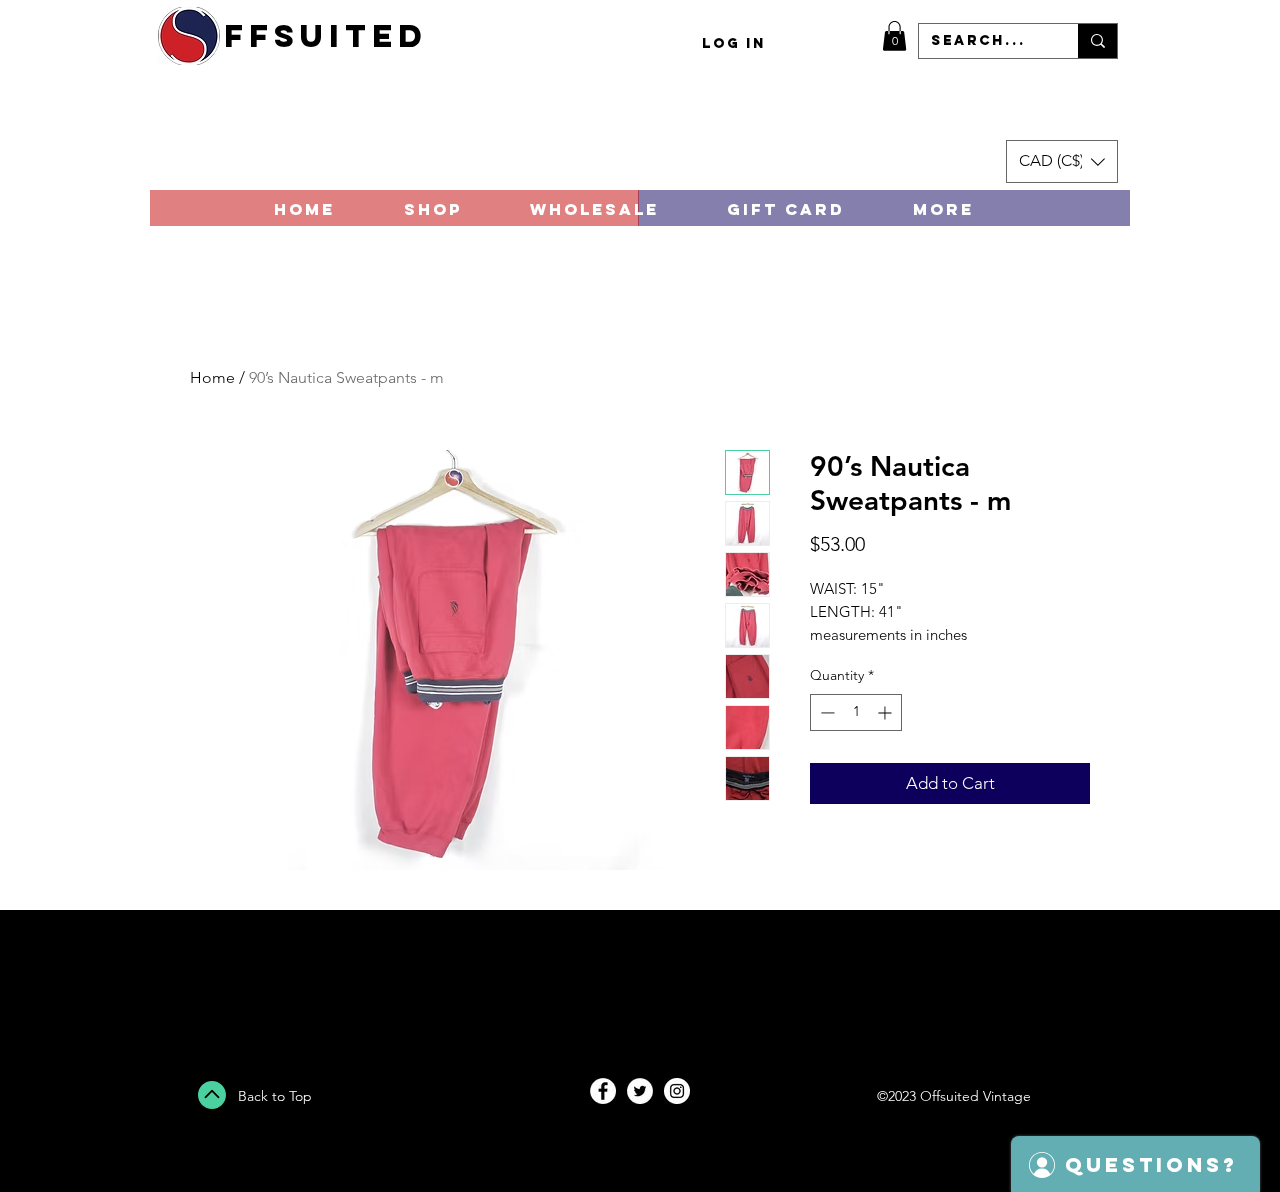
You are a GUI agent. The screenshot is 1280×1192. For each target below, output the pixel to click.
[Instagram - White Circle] (677, 1091)
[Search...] (1097, 41)
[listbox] (1062, 161)
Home (212, 377)
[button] (894, 36)
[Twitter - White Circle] (640, 1091)
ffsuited (326, 36)
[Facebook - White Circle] (603, 1091)
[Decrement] (825, 712)
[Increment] (886, 712)
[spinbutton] (856, 712)
